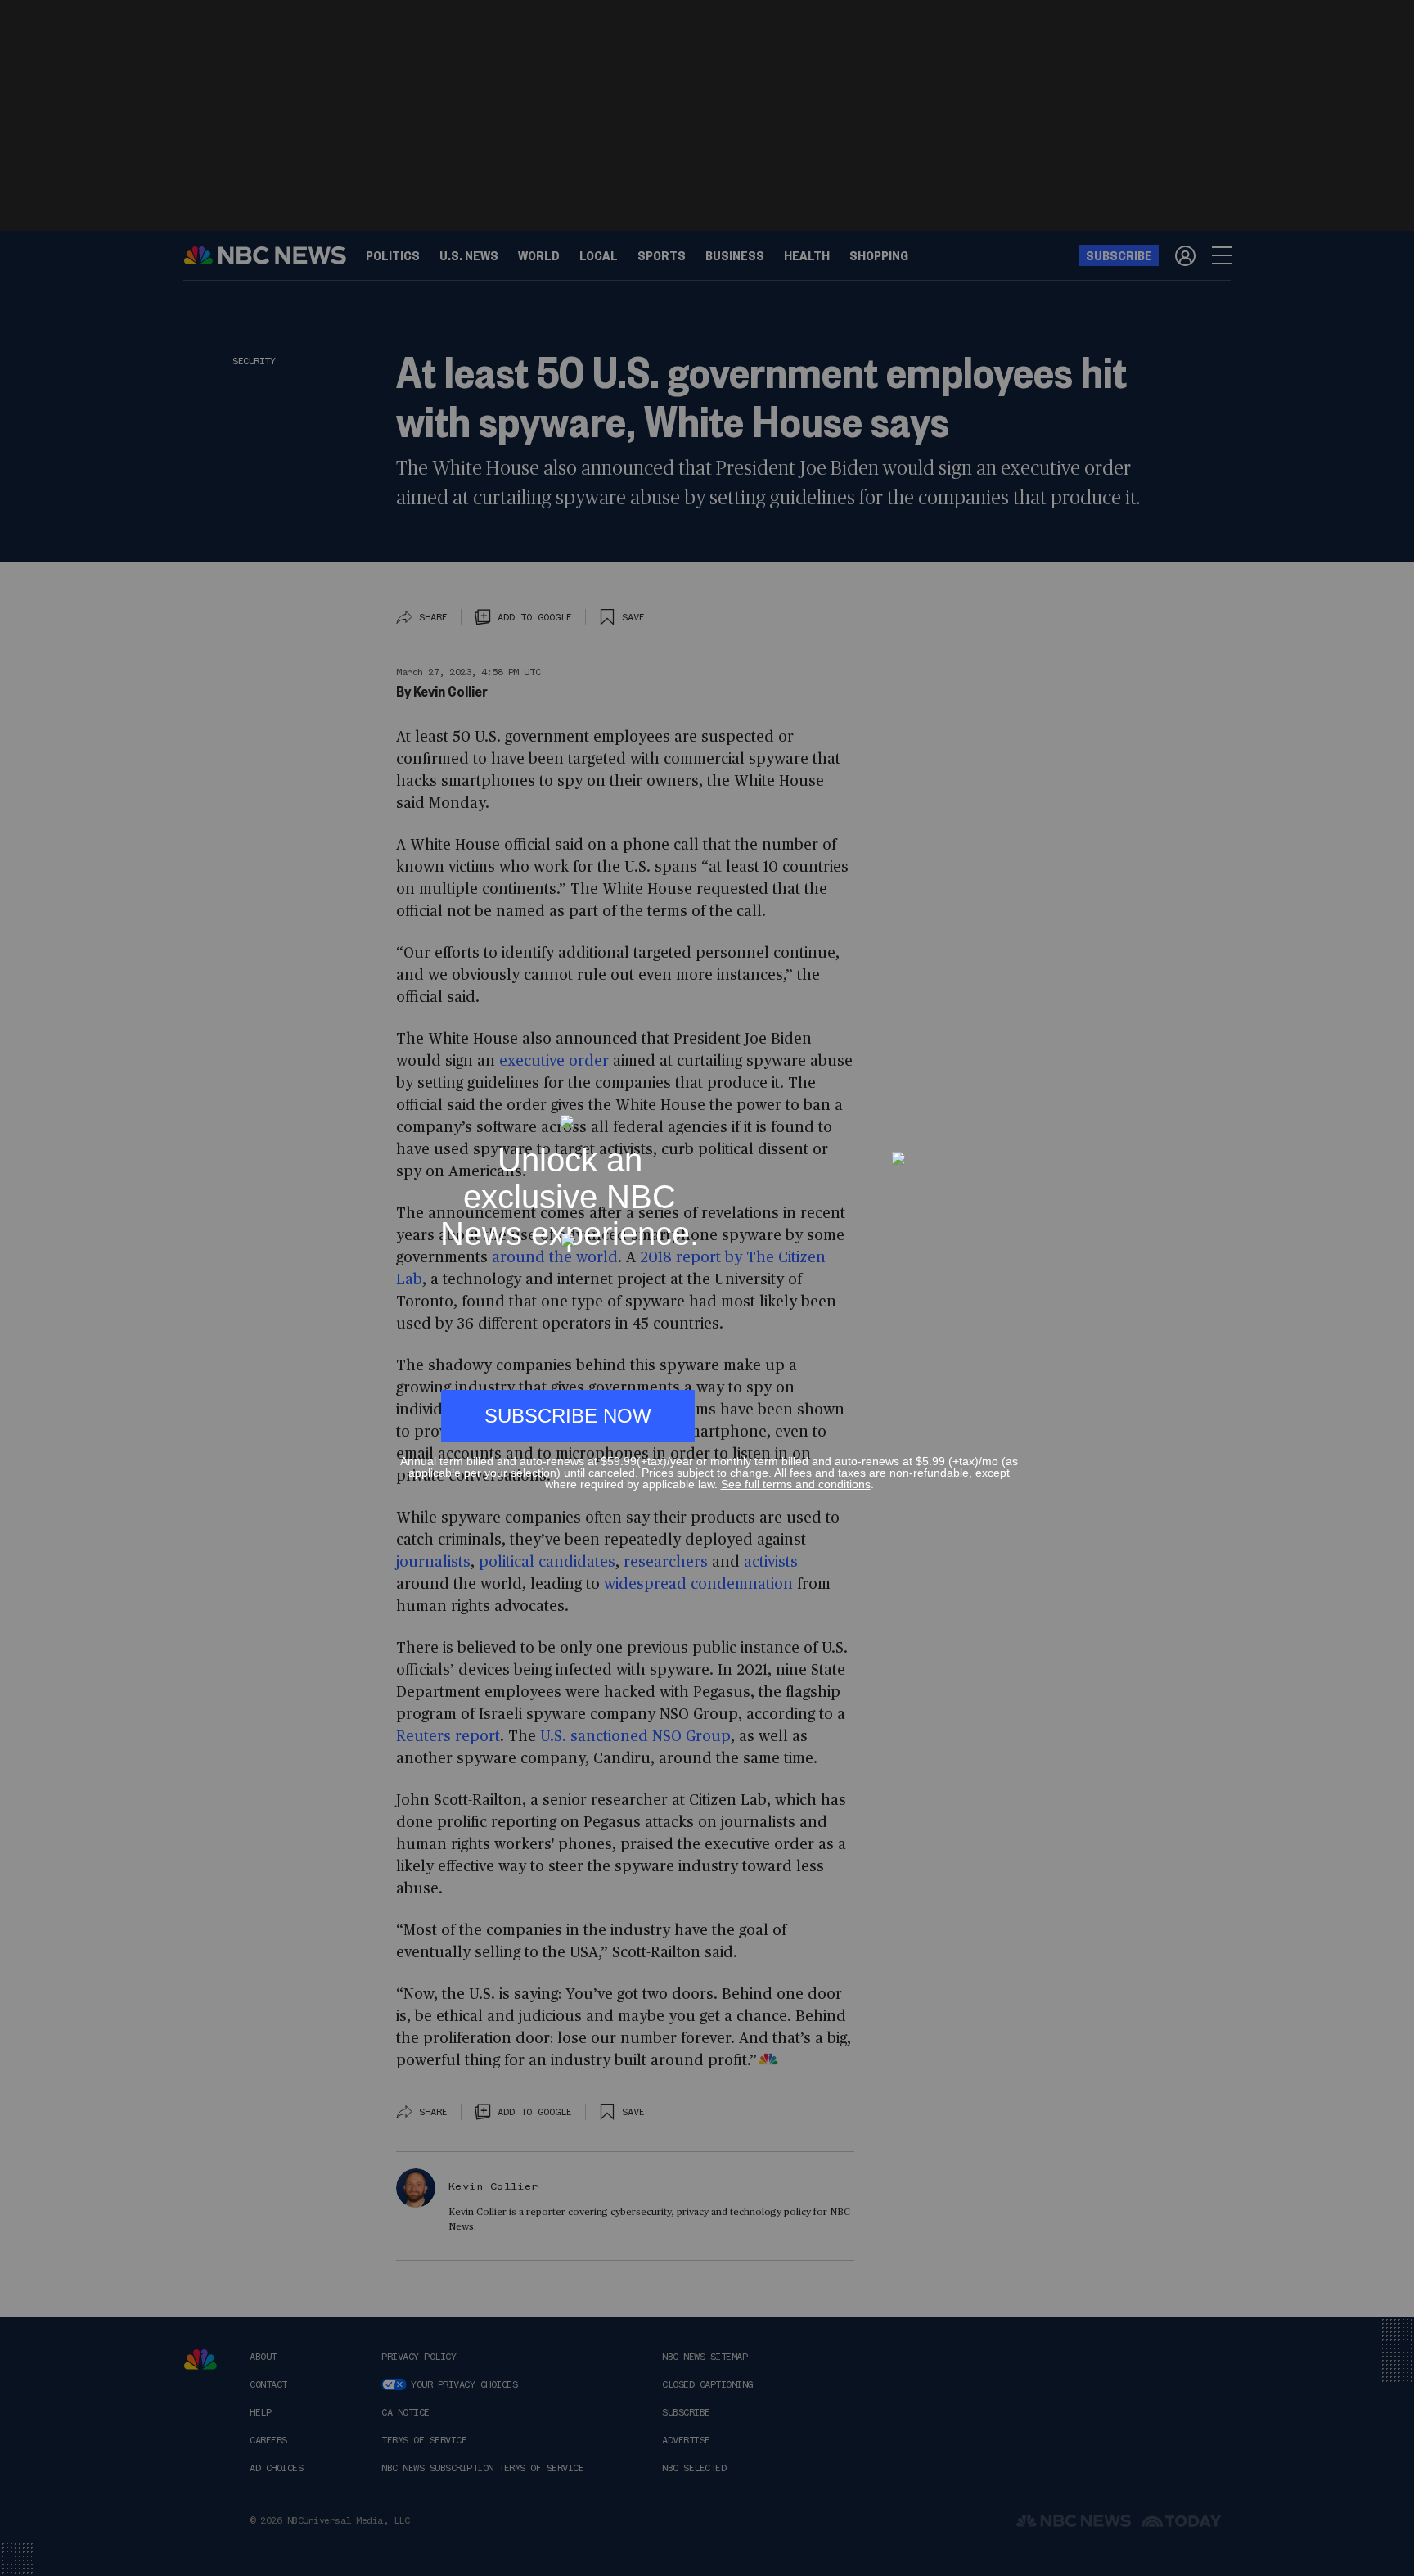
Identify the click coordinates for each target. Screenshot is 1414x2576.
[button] (1011, 1107)
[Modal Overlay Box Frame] (707, 1288)
